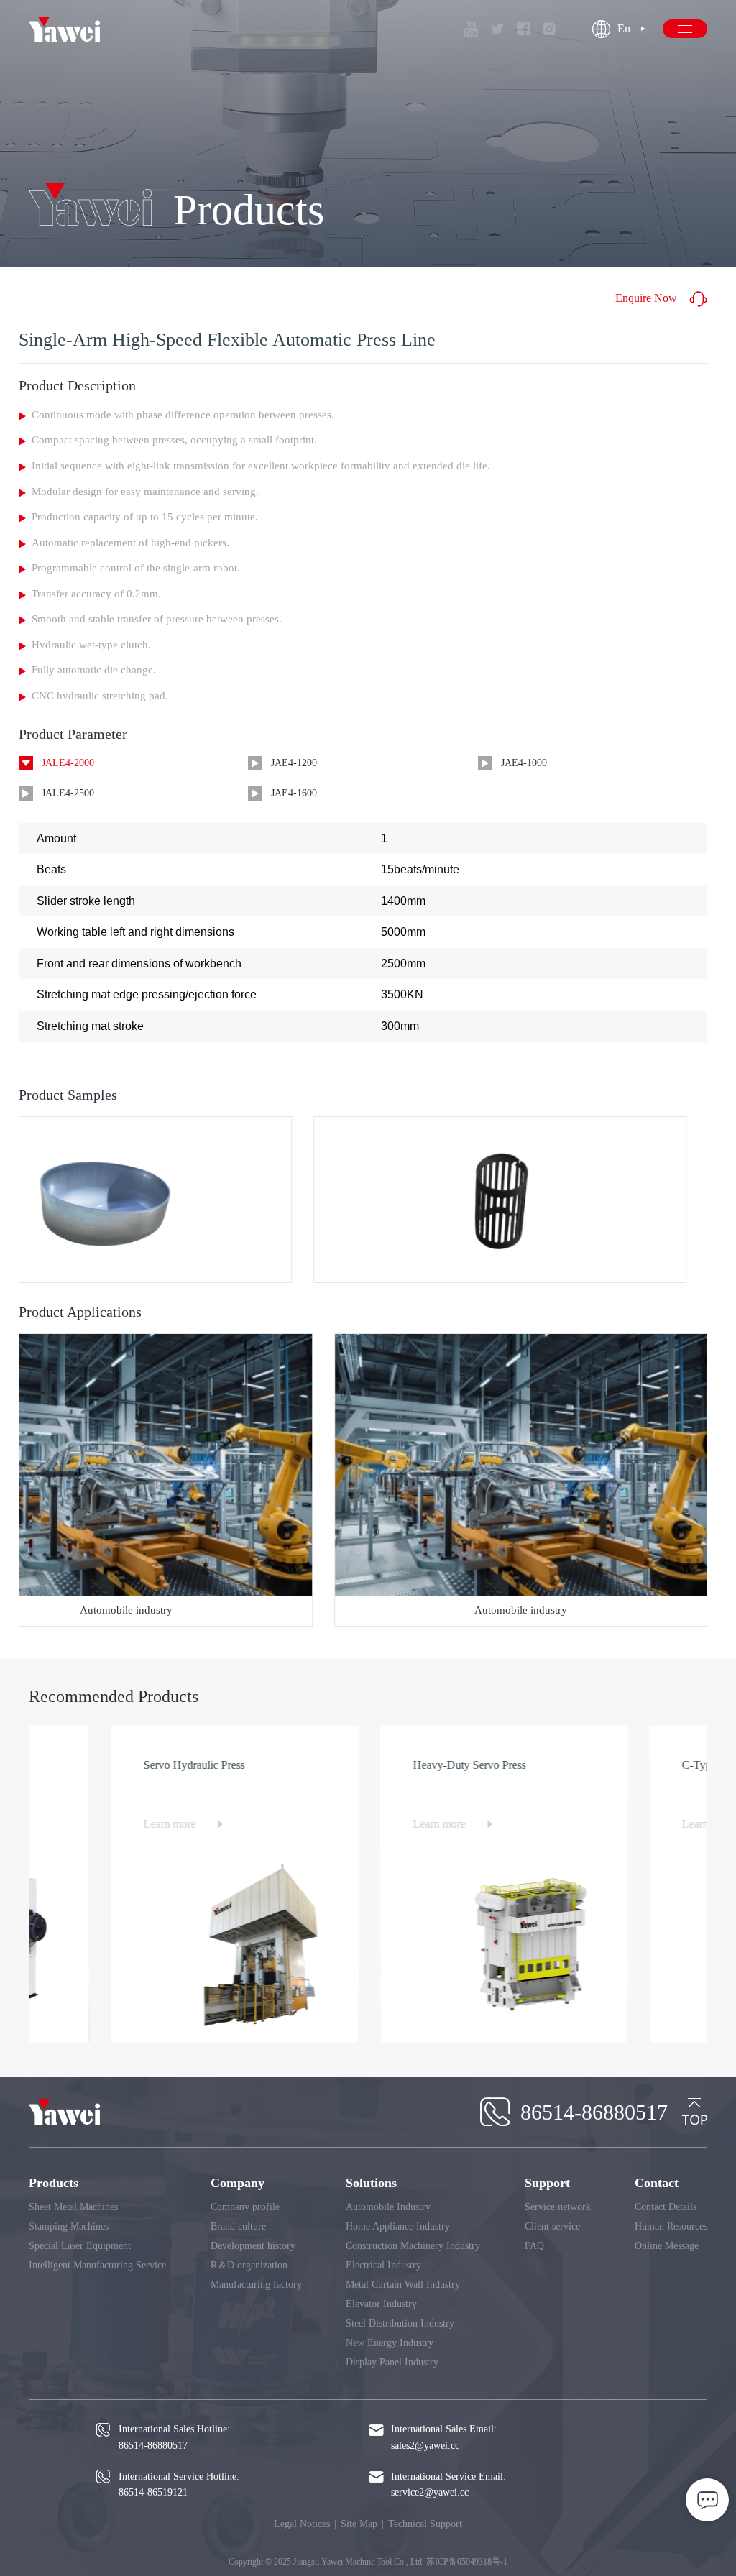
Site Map (359, 2524)
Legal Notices (302, 2524)
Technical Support (425, 2524)
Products (54, 2183)
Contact (657, 2183)
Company (238, 2183)
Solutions (371, 2183)
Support (547, 2183)
